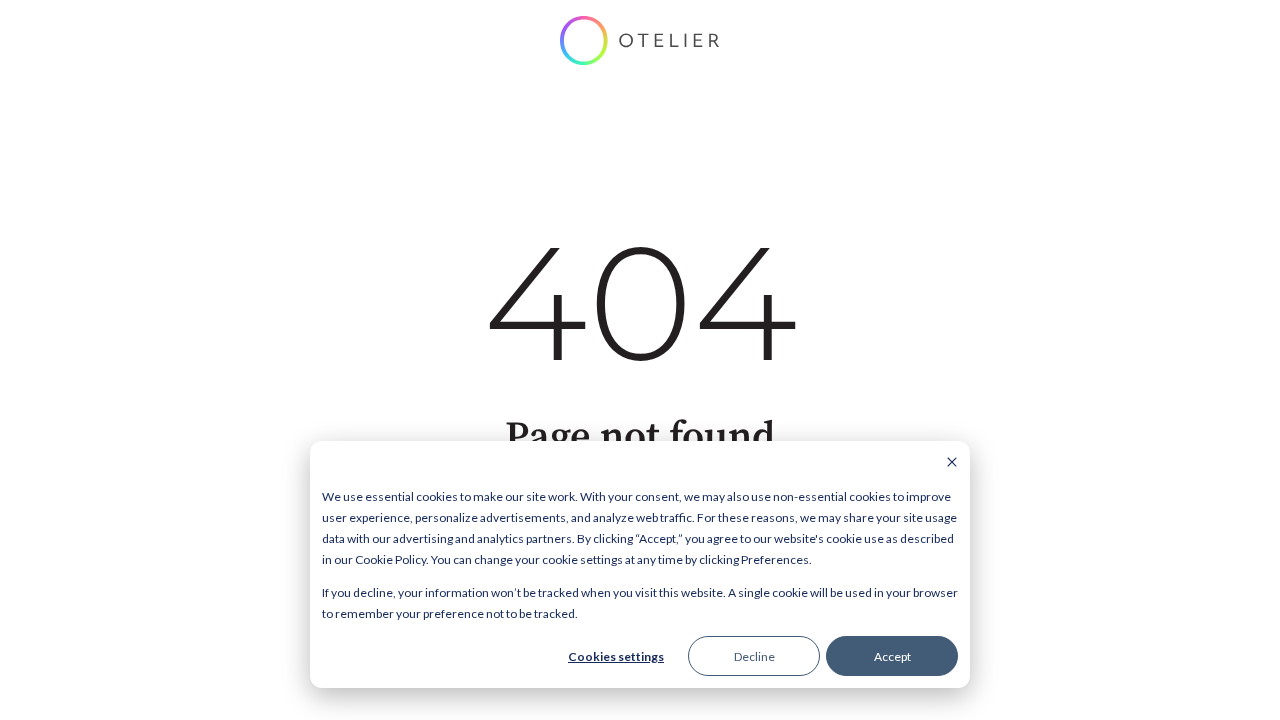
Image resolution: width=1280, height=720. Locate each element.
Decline (754, 656)
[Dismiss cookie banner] (952, 463)
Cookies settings (616, 656)
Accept (892, 656)
